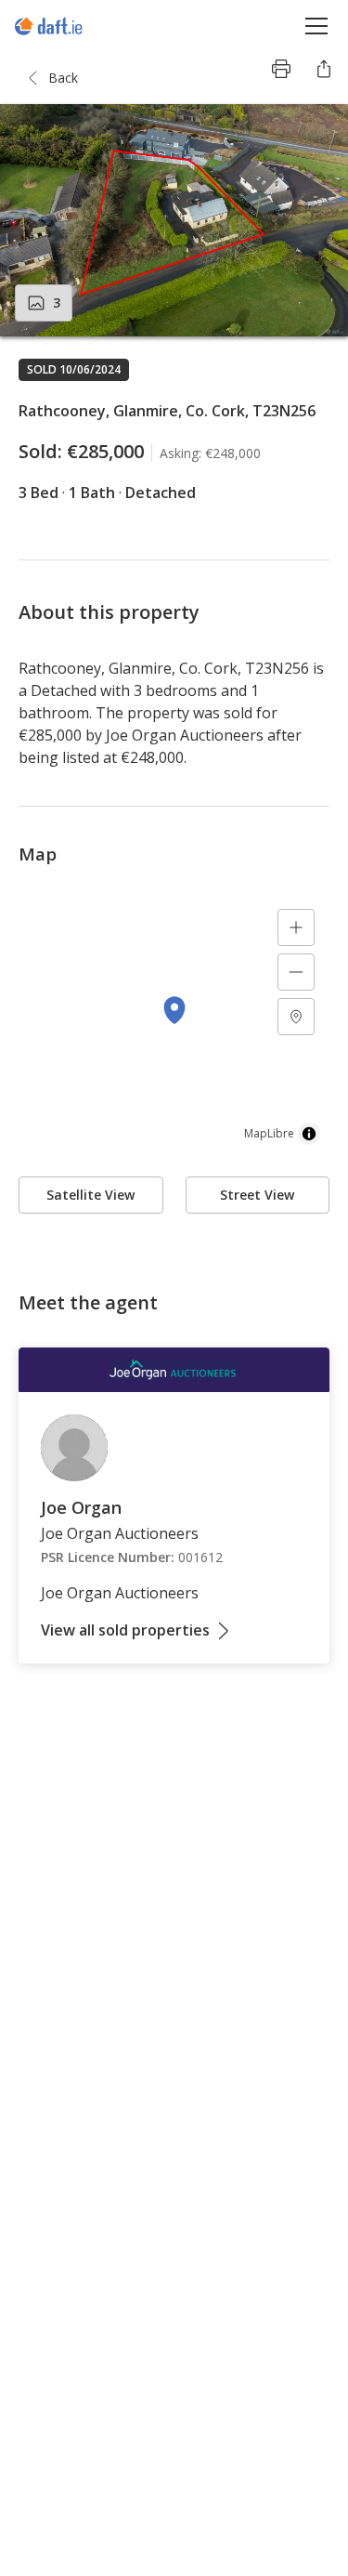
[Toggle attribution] (309, 1134)
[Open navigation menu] (317, 26)
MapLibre (269, 1133)
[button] (174, 220)
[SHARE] (324, 69)
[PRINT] (281, 69)
